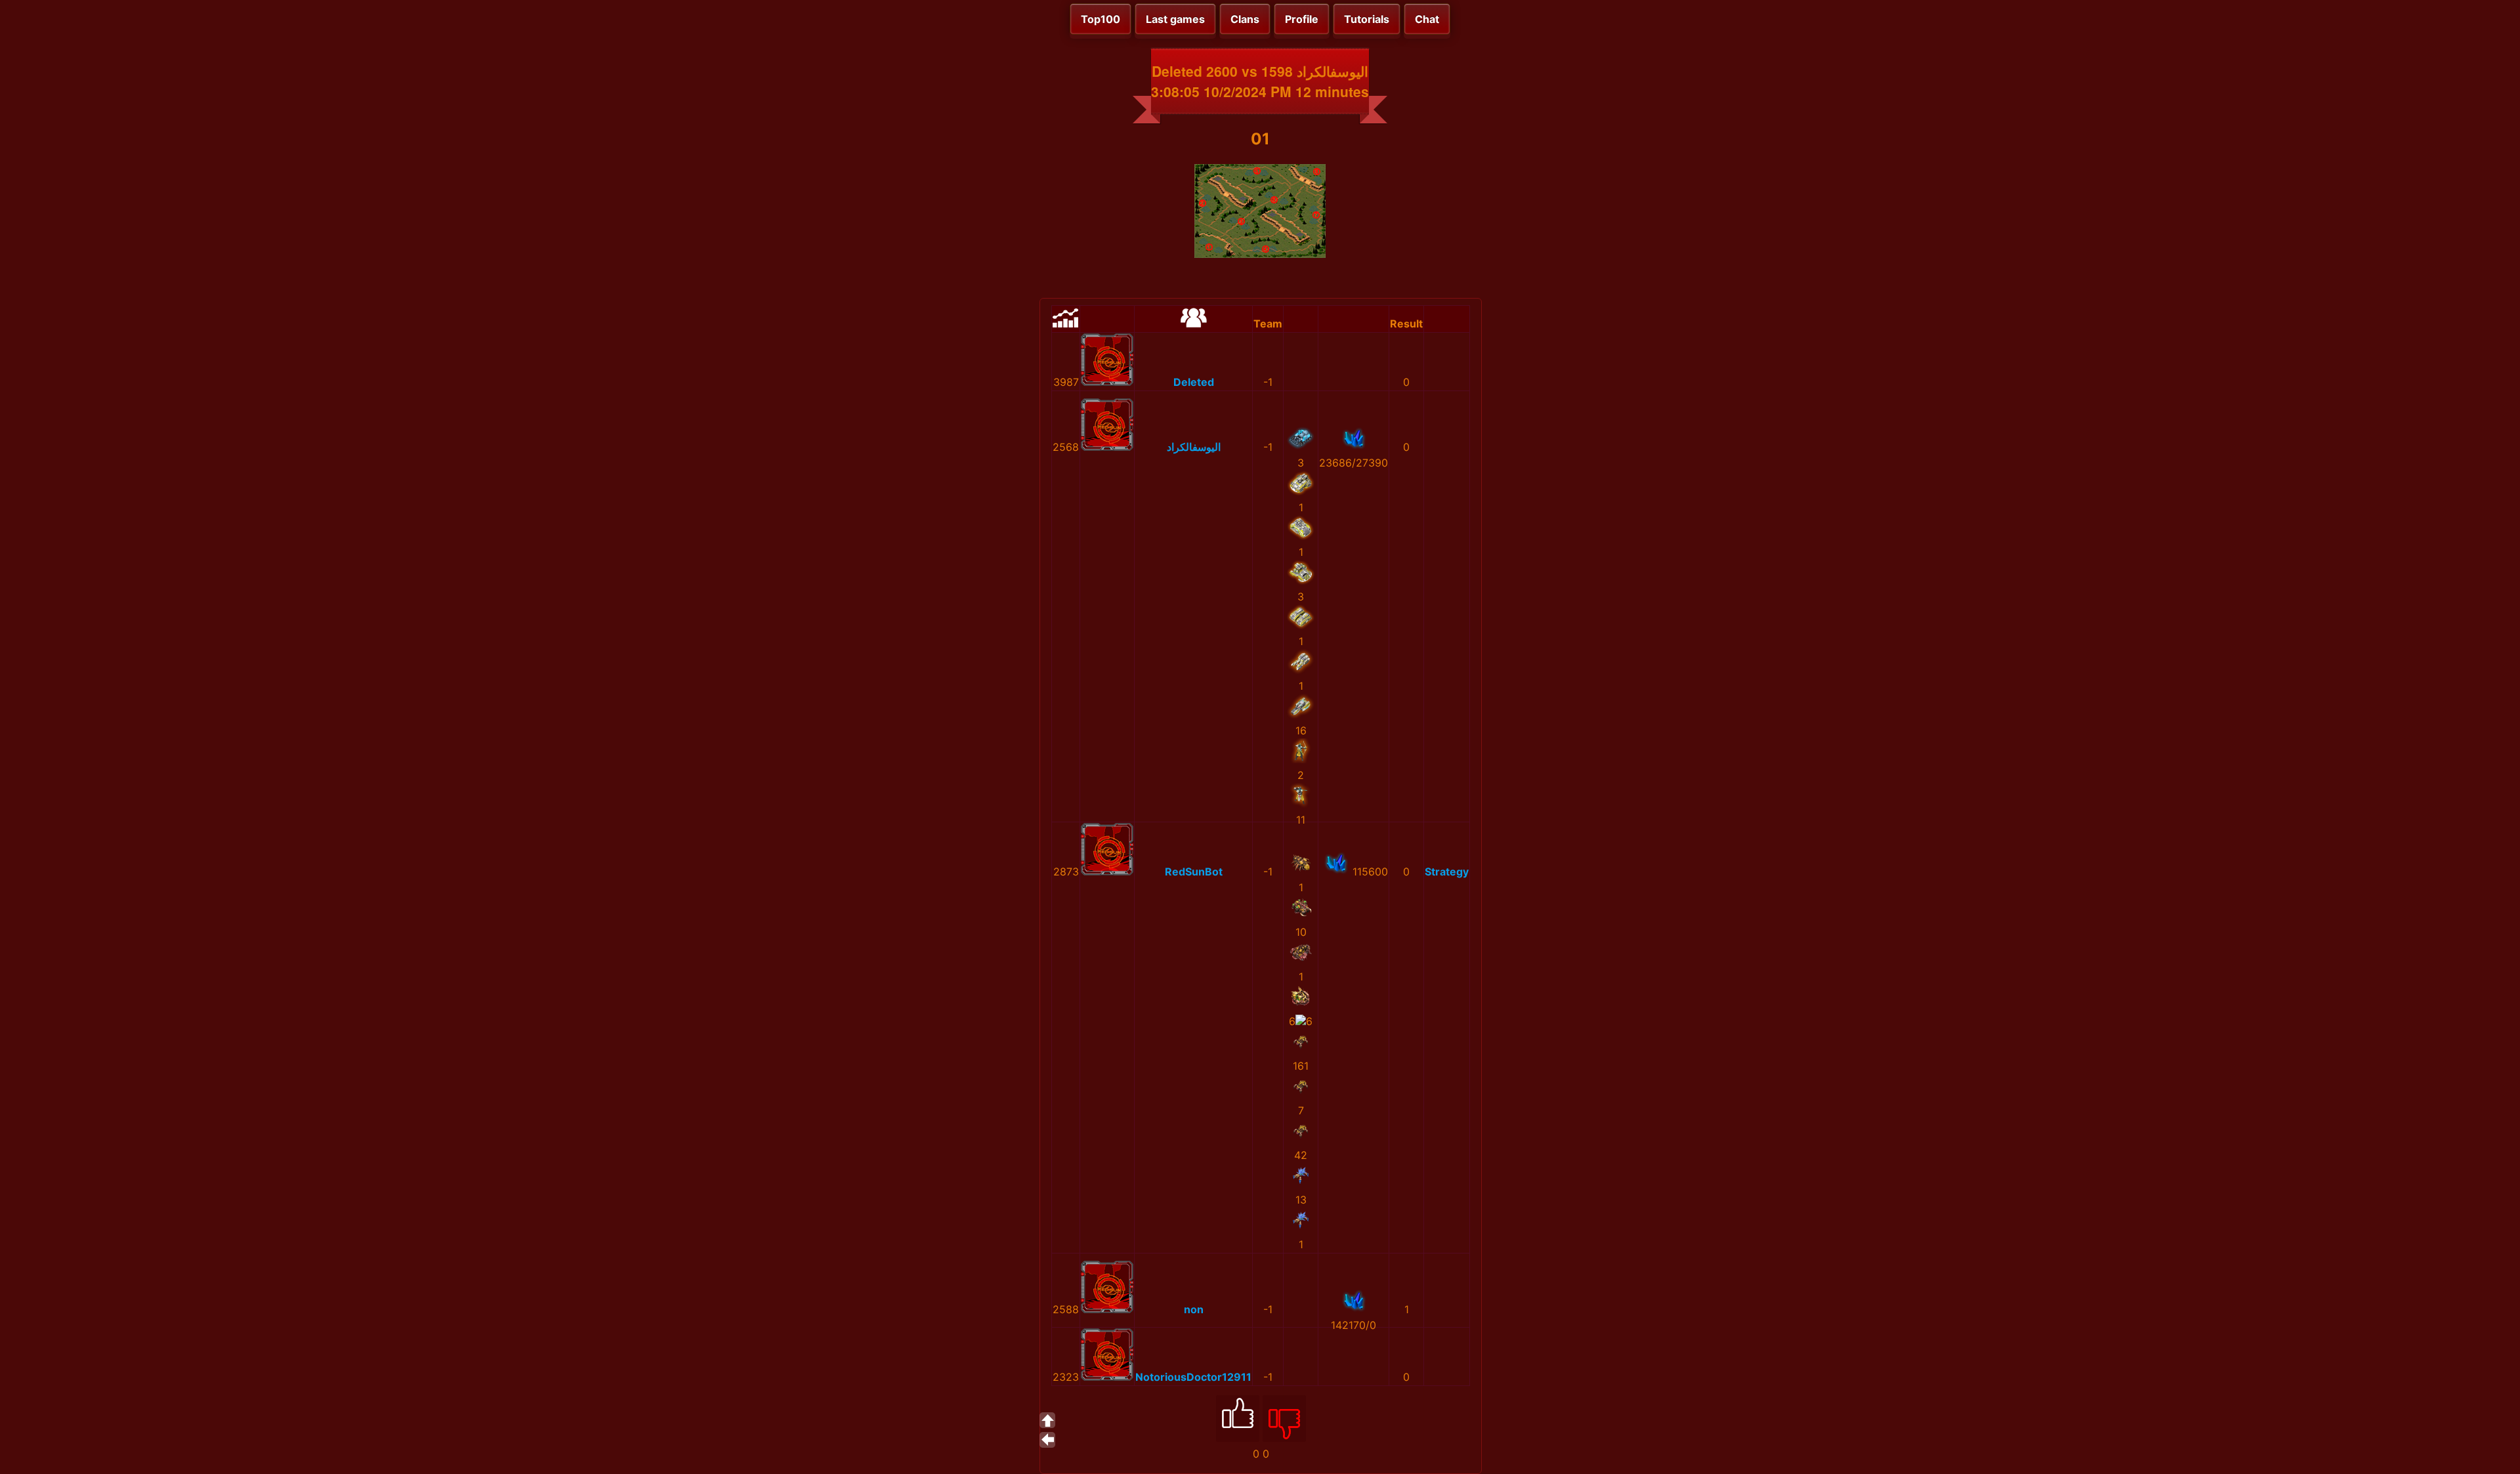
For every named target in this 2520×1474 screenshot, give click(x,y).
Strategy (1447, 872)
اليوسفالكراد (1194, 447)
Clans (1245, 19)
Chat (1427, 19)
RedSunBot (1194, 872)
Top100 (1101, 19)
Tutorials (1367, 19)
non (1194, 1309)
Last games (1175, 19)
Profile (1302, 19)
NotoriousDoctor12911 (1193, 1377)
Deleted (1194, 382)
